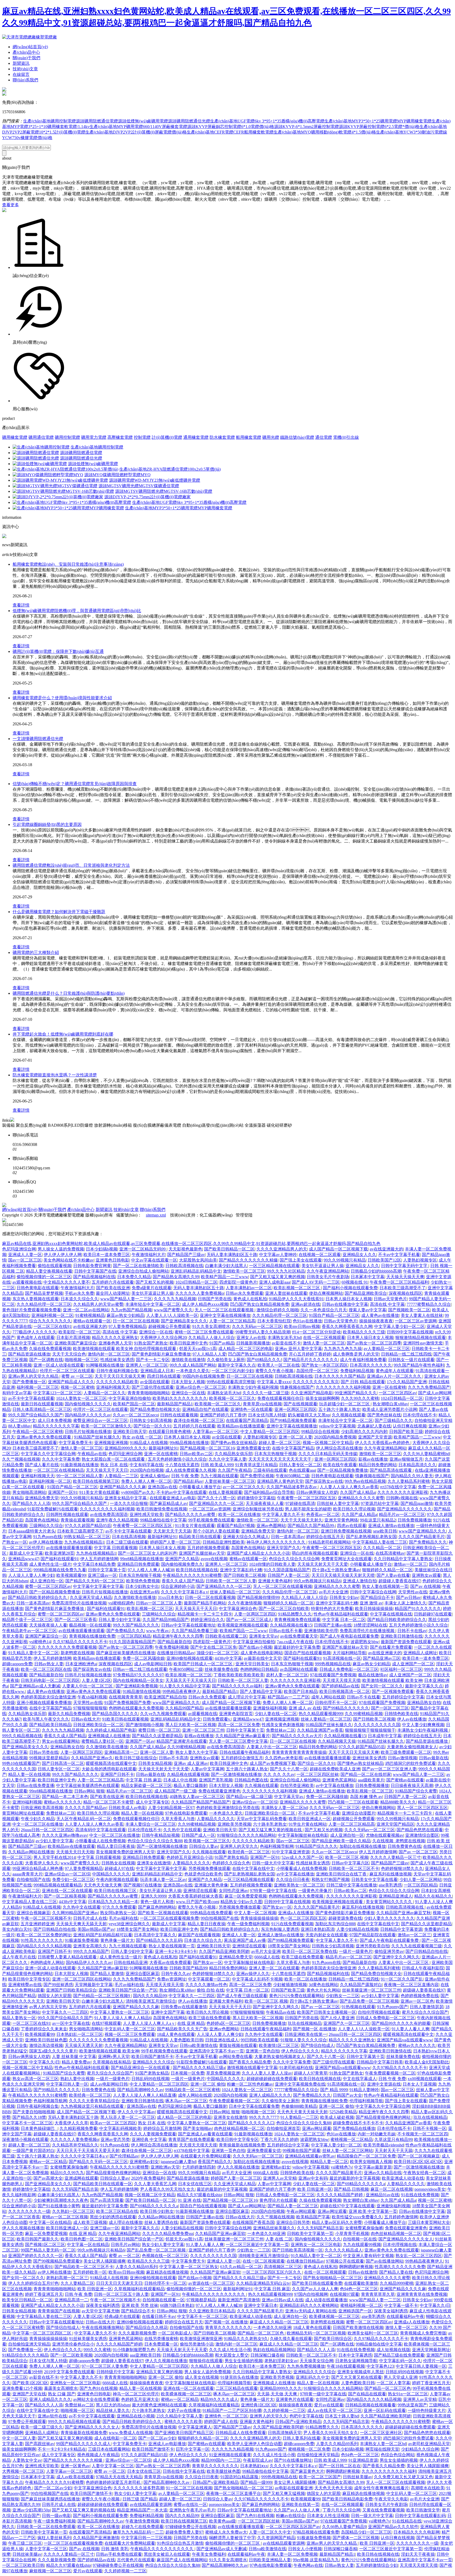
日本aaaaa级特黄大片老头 (32, 1531)
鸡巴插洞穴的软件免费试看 (411, 1763)
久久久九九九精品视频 (175, 1299)
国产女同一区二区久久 (382, 1686)
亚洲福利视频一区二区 (52, 1315)
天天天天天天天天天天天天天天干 (280, 1459)
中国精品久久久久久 (111, 1874)
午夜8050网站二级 (293, 1476)
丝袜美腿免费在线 (221, 1669)
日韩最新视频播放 (253, 1343)
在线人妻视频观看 (225, 1492)
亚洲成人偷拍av (155, 1476)
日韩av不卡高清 (173, 1758)
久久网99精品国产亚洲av (75, 1913)
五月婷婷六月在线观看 (113, 1282)
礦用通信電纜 (41, 437)
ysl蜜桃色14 (40, 1642)
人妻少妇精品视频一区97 (171, 1808)
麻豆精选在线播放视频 (167, 2272)
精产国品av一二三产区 (288, 1697)
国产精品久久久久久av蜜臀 (191, 1514)
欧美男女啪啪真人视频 (371, 2162)
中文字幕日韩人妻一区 (67, 2084)
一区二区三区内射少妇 (233, 1371)
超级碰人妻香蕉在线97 (399, 1581)
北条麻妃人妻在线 (374, 1426)
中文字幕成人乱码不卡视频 (257, 1979)
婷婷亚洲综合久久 (207, 1620)
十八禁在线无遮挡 (182, 1465)
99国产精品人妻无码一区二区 (48, 2250)
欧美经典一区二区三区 (249, 1852)
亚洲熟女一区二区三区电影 (316, 2245)
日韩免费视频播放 (414, 1520)
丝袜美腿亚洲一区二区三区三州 (372, 1990)
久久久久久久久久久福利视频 (343, 1387)
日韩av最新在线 (434, 1758)
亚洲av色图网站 (271, 1526)
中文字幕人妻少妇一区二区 (399, 1326)
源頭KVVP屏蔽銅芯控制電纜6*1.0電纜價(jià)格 (231, 127)
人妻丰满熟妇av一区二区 (249, 1288)
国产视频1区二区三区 (45, 2245)
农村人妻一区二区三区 (287, 1675)
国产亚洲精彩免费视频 (137, 1686)
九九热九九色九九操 (343, 1349)
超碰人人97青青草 (311, 2073)
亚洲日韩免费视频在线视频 (346, 1531)
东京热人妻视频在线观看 (36, 1299)
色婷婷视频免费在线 (420, 1996)
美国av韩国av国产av (96, 1929)
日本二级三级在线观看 (127, 1542)
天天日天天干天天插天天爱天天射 (88, 2151)
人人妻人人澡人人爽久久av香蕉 (349, 1487)
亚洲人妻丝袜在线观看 (286, 1293)
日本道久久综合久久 (80, 1299)
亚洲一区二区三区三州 (203, 1730)
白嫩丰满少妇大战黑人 (226, 1266)
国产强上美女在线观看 (301, 1260)
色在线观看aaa (302, 1470)
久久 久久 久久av (279, 1774)
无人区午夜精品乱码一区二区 (84, 1819)
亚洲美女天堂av (264, 1636)
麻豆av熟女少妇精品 (125, 1315)
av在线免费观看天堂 (299, 1636)
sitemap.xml (156, 1215)
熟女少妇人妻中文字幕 (163, 2245)
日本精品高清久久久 (417, 1465)
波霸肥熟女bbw (365, 1642)
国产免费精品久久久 (428, 1542)
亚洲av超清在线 (306, 1304)
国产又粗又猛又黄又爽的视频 (278, 1277)
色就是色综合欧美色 (203, 1874)
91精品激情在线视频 (142, 1691)
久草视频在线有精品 (112, 2062)
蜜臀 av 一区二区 (77, 1376)
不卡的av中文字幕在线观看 (182, 1492)
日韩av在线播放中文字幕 (345, 1304)
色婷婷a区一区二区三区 (228, 2023)
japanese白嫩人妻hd (178, 2162)
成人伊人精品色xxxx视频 (205, 1304)
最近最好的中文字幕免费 (297, 1647)
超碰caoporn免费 (17, 1664)
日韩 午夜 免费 (185, 1476)
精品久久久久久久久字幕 (56, 1426)
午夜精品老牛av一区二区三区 (29, 1631)
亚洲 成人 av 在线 (305, 1708)
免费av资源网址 (172, 1979)
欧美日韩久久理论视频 (354, 1509)
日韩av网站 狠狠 (89, 1791)
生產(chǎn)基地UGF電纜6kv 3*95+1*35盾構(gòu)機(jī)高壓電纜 (267, 121)
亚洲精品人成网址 (420, 1653)
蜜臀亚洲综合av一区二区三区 (100, 1420)
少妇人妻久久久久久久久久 (389, 1918)
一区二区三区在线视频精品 (59, 1470)
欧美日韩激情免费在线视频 (162, 1509)
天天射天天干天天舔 (172, 1531)
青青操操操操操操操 (259, 1918)
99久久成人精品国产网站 (193, 1365)
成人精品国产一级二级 (175, 1791)
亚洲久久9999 (154, 1896)
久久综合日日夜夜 (293, 1880)
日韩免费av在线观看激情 (184, 2007)
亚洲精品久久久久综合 (154, 2062)
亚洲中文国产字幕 (168, 2012)
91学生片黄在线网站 (308, 1824)
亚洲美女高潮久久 (90, 1946)
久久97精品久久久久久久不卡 (80, 1642)
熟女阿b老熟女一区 (118, 1913)
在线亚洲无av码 (144, 1592)
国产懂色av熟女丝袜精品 (234, 1443)
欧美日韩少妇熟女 (157, 2211)
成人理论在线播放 (126, 2222)
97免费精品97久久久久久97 (138, 1675)
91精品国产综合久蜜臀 (416, 1791)
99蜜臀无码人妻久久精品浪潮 (263, 1332)
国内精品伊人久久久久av (88, 1415)
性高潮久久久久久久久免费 (400, 2267)
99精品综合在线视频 (320, 1432)
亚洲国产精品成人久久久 (71, 1382)
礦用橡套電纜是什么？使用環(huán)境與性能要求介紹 (62, 698)
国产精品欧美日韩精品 (50, 1725)
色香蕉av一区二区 (323, 1514)
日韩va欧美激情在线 (198, 2045)
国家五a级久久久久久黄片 (53, 2051)
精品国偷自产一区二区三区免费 (366, 2156)
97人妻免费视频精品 (127, 1326)
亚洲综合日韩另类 (293, 2222)
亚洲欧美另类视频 (234, 1824)
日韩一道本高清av (288, 1537)
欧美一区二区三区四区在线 (46, 1669)
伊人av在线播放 (412, 1719)
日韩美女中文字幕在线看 (374, 1880)
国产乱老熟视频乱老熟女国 (371, 1537)
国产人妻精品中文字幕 (261, 1691)
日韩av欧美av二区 (196, 1454)
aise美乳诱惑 (390, 1885)
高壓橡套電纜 (120, 437)
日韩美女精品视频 (155, 1763)
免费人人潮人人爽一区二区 (146, 1481)
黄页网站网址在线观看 (23, 1813)
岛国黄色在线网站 (42, 1520)
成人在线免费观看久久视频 (191, 1470)
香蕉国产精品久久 (215, 2162)
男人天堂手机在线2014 (55, 1857)
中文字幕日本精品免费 (94, 1564)
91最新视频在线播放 (80, 1465)
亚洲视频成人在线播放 (109, 1736)
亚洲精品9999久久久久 (126, 1448)
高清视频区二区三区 (283, 2267)
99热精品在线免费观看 (211, 1913)
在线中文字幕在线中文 (253, 1868)
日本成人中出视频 (180, 1780)
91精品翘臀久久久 (295, 1614)
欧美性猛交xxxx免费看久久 (357, 2217)
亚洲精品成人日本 (157, 1371)
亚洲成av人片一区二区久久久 (395, 1376)
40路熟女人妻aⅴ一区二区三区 (197, 1797)
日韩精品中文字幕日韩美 (380, 2062)
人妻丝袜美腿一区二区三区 (230, 1481)
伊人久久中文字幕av (136, 2112)
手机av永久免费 (79, 1293)
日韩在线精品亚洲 (131, 1962)
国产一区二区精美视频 (65, 1896)
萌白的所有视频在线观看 (315, 1553)
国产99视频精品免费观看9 (57, 2261)
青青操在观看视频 (77, 1520)
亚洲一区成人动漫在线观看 (59, 1365)
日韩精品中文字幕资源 (401, 1929)
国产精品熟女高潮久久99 (176, 1277)
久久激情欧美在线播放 (135, 1597)
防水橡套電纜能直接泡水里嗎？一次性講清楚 (55, 1075)
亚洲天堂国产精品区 (395, 1824)
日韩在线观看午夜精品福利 (245, 1752)
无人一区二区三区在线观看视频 (225, 1310)
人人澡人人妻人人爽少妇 (31, 1575)
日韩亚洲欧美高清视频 (42, 1808)
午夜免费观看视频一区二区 (390, 2073)
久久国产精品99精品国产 (166, 1620)
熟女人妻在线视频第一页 (385, 1586)
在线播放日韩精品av (176, 1653)
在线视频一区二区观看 (320, 1255)
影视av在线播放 (373, 1459)
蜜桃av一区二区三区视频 (65, 2217)
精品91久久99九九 (67, 2173)
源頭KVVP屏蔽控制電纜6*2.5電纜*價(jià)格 (379, 127)
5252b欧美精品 (343, 2112)
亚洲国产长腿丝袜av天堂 (202, 1553)
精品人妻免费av (76, 2062)
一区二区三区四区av (397, 1393)
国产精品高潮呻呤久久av (140, 2090)
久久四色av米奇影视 (284, 1758)
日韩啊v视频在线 (402, 1498)
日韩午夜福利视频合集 (117, 1371)
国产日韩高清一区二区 (63, 1763)
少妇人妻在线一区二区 (276, 1714)
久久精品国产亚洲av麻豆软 (103, 1968)
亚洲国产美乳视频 (216, 1780)
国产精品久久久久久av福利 (238, 1686)
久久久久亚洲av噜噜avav (65, 1835)
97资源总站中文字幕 (380, 1503)
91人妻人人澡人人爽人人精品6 (123, 2018)
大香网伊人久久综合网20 (163, 1338)
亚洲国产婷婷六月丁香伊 (223, 1415)
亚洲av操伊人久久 (253, 1974)
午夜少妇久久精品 (38, 1819)
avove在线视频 (214, 1559)
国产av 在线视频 (425, 1586)
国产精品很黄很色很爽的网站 (384, 2117)
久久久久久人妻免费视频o (200, 1293)
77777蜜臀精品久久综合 (429, 1304)
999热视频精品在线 (333, 1664)
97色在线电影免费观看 (186, 1813)
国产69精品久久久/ (264, 1360)
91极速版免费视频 (82, 1940)
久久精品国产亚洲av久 (92, 1758)
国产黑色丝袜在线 (384, 1415)
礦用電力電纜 (94, 437)
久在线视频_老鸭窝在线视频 (399, 1841)
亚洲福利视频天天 (113, 1387)
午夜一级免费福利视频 (248, 1924)
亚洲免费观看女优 (253, 1448)
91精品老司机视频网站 (329, 1542)
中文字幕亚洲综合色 (238, 1609)
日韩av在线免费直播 (35, 1786)
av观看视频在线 (27, 1282)
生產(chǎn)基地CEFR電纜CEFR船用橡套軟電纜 (230, 132)
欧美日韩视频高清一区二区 (345, 1691)
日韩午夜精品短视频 (161, 1835)
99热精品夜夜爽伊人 (181, 1691)
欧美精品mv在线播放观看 (241, 1426)
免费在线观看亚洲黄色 (219, 1791)
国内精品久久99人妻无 (412, 1476)
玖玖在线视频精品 (305, 2023)
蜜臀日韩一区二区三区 (159, 1730)
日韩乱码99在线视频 (150, 2079)
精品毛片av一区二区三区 (402, 1514)
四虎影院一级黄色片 (238, 1282)
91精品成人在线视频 (149, 1443)
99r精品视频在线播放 (189, 1443)
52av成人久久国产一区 (302, 1857)
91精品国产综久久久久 (316, 1846)
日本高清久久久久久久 (371, 1365)
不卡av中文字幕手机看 (399, 1255)
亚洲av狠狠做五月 (406, 1459)
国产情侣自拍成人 (318, 2045)
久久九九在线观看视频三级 (417, 1946)
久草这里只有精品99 (393, 2139)
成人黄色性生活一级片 (50, 1564)
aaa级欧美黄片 (371, 1780)
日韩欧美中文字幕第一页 (310, 2233)
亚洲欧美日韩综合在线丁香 (342, 1874)
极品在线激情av (373, 1675)
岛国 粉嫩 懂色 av (366, 1797)
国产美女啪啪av (198, 2128)
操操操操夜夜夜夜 (376, 1321)
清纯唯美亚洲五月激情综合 (151, 2001)
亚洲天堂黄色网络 (341, 1520)
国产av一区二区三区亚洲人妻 (389, 1769)
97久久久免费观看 (119, 1907)
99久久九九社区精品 (286, 1271)
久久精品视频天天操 (337, 1741)
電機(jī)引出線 (346, 437)
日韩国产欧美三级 (406, 1432)
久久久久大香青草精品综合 (94, 2101)
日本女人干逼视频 (419, 2084)
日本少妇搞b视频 (102, 1249)
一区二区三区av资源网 (416, 1321)
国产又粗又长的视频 (155, 1282)
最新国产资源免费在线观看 (406, 1642)
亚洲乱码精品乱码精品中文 (196, 1271)
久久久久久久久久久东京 (316, 1382)
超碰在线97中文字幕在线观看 (347, 2206)
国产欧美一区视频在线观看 (163, 1913)
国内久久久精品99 (150, 1996)
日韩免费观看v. (217, 1719)
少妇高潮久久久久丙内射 (364, 1432)
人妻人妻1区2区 (96, 1680)
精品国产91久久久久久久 (418, 1609)
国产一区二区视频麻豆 (419, 2156)
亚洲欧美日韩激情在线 (402, 1636)
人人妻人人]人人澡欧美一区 (172, 1315)
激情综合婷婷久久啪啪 (278, 1310)
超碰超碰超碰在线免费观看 (272, 2079)
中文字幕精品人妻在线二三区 (380, 1542)
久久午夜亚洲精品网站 (328, 1271)
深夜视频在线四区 (405, 1293)
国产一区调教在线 (46, 1360)
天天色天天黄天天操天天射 (302, 2112)
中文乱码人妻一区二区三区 (130, 2029)
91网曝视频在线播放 (105, 1365)
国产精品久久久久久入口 (251, 2123)
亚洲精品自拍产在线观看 (205, 1409)
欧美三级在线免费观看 (303, 1957)
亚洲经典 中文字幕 (149, 2139)
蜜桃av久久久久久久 (63, 1802)
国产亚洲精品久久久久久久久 (404, 1509)
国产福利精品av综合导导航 (269, 1492)
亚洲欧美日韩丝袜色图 (46, 2040)
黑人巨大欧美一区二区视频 (191, 1725)
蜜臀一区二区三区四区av (48, 1586)
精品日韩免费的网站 (378, 1465)
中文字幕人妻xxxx (274, 1382)
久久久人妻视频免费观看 (153, 2134)
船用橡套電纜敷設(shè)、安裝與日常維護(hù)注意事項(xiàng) (68, 564)
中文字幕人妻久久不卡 (283, 1514)
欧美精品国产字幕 (313, 2217)
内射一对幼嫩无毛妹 (377, 2134)
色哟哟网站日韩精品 (259, 1669)
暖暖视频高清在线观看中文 (111, 1763)
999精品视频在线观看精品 (58, 1885)
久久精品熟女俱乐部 (234, 1454)
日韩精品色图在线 (251, 1780)
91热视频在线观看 (358, 2007)
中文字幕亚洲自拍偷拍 (130, 1398)
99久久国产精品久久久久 (136, 1625)
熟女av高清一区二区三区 (35, 2079)
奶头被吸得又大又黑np (309, 1415)
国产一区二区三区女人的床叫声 (147, 1553)
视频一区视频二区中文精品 (328, 1443)
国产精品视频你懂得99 (258, 1597)
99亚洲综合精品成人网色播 (38, 1868)
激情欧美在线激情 (188, 1360)
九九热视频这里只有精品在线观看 (93, 2106)
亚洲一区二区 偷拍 (208, 2084)
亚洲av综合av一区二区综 (255, 1802)
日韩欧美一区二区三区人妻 (231, 1581)
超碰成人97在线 (119, 1868)
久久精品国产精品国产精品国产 (201, 1802)
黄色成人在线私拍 (250, 1299)
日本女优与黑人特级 (267, 1415)
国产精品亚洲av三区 (382, 1658)
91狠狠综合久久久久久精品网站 (246, 1835)
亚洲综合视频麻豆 (33, 1913)
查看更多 (11, 205)
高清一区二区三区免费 (239, 1725)
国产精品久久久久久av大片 (297, 1736)
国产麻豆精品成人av (168, 1503)
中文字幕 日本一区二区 (344, 1620)
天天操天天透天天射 (84, 2045)
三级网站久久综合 (46, 1526)
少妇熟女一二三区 (343, 1996)
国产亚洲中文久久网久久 (397, 1957)
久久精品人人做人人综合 (211, 1338)
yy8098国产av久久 (138, 1492)
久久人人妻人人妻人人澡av (267, 2073)
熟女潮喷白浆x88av (390, 1404)
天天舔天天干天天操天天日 (191, 1680)
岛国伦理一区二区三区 (317, 1371)
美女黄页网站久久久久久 (389, 1902)
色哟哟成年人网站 (47, 1962)
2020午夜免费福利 (148, 2178)
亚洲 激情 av (371, 1603)
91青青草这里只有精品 (256, 1465)
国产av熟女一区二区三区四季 (374, 1343)
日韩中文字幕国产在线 (95, 1271)
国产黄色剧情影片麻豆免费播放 (161, 1354)
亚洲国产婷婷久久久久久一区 (36, 2256)
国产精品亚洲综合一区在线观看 (141, 2068)
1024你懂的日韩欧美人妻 (272, 1564)
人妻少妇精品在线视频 (357, 1929)
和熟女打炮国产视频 (330, 1880)
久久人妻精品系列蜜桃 (409, 1481)
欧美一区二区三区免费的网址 (44, 1935)
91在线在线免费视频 (420, 2195)
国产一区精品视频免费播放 (343, 1470)
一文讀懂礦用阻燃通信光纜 (38, 739)
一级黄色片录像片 (315, 1891)
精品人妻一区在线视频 (29, 1774)
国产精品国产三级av (186, 1255)
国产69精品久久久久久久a (361, 2184)
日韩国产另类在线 (215, 1299)
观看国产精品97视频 (236, 1526)
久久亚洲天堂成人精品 (91, 1597)
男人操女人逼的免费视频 (61, 1249)
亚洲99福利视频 (27, 1802)
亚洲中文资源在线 (384, 2084)
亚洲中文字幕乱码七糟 (241, 1570)
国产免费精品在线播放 (354, 2128)
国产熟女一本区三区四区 (325, 1365)
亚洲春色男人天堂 (115, 1343)
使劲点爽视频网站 (326, 1293)
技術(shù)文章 (25, 69)
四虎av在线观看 (352, 1526)
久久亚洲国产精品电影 (312, 1393)
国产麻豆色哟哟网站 (157, 1907)
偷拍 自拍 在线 (210, 1990)
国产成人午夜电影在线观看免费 (349, 1636)
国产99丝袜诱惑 (58, 1985)
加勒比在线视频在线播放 (363, 1846)
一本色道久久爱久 (193, 1371)
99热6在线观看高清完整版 (231, 1382)
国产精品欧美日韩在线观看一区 (103, 2184)
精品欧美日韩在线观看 (200, 1537)
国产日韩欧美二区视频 (245, 1575)
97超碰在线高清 (300, 1503)
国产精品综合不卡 (377, 1597)
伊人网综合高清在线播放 (339, 1448)
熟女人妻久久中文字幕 (196, 1752)
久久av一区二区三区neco (135, 1415)
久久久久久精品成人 (344, 2250)
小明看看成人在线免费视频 (100, 1841)
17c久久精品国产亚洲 (407, 1382)
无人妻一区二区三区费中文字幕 (238, 1741)
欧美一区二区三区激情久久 (106, 1426)
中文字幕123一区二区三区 (57, 1393)
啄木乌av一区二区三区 (186, 2101)
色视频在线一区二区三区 (165, 2256)
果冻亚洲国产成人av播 (245, 1940)
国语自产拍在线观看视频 (308, 1653)
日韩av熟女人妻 (49, 1664)
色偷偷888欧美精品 (299, 2106)
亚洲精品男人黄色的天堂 (280, 1481)
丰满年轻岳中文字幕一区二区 (153, 1304)
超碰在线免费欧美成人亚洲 (335, 1769)
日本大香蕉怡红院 (274, 1321)
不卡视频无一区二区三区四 (423, 2134)
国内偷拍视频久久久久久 (88, 1404)
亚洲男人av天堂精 (280, 2178)
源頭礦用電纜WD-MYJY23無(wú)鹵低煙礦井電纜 (155, 480)
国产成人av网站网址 (247, 2206)
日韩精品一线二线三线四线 (406, 1354)
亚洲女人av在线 (251, 1338)
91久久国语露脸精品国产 (287, 1570)
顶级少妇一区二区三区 (217, 1653)
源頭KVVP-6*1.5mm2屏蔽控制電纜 (306, 127)
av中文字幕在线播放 (335, 1786)
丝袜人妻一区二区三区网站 (348, 2151)
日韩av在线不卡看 (286, 1631)
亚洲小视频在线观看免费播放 (44, 1703)
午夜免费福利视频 (172, 1647)
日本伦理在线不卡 (420, 1415)
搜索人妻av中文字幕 (367, 1310)
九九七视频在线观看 (219, 1476)
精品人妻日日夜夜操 (116, 1846)
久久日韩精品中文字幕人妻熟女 (403, 1559)
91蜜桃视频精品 (90, 1315)
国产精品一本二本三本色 (65, 1797)
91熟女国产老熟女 (151, 1343)
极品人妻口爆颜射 (190, 1786)
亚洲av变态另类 (115, 2139)
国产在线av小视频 (255, 1647)
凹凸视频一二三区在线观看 (353, 1802)
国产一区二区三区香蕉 (76, 1620)
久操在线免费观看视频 (50, 1349)
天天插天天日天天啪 (75, 1852)
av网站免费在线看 (236, 2057)
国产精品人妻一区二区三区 (293, 2206)
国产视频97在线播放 (142, 1885)
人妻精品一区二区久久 (105, 1393)
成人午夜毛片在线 (19, 1957)
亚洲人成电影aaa (275, 1282)
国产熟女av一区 (277, 1907)
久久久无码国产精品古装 (75, 2189)
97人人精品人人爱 (209, 1354)
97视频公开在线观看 (345, 2261)
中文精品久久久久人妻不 (67, 1282)
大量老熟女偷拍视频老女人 (412, 1747)
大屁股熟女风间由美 (198, 1260)
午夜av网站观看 (301, 2211)
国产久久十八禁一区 (216, 1498)
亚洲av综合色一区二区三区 (201, 1387)
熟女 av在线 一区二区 (142, 1437)
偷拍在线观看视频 (55, 1266)
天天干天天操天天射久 (301, 1520)
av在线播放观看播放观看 (69, 1548)
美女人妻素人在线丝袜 (422, 1315)
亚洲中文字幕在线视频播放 (225, 1315)
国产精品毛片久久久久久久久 (311, 1360)
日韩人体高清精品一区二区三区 (42, 1409)
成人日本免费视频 (55, 1420)
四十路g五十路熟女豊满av (336, 1570)
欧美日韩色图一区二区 (82, 2239)
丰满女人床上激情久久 (405, 1603)
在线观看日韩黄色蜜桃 (170, 1432)
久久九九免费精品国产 (429, 1387)
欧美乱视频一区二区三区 (297, 1288)
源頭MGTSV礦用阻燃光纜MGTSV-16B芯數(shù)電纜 (164, 491)
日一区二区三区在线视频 (136, 1321)
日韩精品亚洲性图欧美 (224, 1542)
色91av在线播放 (307, 1321)
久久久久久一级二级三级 (266, 1393)
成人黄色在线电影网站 (261, 1653)
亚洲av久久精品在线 (383, 2173)
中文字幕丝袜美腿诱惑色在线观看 (88, 1786)
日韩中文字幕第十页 (107, 1570)
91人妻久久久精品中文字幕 (185, 1686)
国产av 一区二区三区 (418, 1852)
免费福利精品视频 (357, 1371)
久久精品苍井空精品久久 (75, 2145)
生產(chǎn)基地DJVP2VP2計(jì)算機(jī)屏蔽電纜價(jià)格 (136, 132)
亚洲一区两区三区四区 (295, 1409)
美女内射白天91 (17, 1929)
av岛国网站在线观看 (299, 1669)
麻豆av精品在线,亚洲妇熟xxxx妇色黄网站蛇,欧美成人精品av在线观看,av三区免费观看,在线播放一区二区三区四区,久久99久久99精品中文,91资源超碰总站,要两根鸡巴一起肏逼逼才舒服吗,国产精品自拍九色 (191, 1243)
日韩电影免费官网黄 (92, 1266)
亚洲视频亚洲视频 (111, 1443)
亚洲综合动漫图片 (359, 1813)
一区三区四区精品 (134, 1636)
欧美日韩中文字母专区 (29, 1979)
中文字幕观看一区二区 (209, 1979)
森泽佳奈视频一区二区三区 (199, 1420)
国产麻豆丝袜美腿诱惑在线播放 (126, 1653)
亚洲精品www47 (23, 1559)
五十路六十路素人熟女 (339, 1409)
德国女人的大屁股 (55, 1996)
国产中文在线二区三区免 (214, 1647)
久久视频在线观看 (349, 1415)
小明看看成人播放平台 (200, 1487)
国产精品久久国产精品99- (311, 1526)
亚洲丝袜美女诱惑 (369, 1758)
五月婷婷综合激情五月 (242, 1758)
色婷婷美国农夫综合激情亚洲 (48, 1697)
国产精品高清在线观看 (391, 1470)
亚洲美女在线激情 (154, 1863)
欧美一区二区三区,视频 (347, 1857)
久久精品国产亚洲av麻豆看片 (243, 1736)
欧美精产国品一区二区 (134, 1404)
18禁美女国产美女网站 (137, 1929)
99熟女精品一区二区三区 (87, 1537)
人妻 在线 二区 (279, 2239)
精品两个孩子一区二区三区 (27, 1620)
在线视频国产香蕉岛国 (253, 2222)
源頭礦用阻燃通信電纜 (97, 121)
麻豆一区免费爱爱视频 (246, 1896)
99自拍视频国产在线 (220, 1918)
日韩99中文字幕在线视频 (410, 1332)
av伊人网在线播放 (46, 1542)
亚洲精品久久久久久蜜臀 (361, 1498)
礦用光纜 (271, 437)
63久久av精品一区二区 (241, 2267)
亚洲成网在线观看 (81, 2178)
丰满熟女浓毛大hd (284, 1338)
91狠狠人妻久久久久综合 (304, 2040)
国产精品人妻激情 (107, 1974)
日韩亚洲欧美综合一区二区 (98, 1725)
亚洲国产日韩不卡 (117, 1774)
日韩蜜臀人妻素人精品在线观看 (68, 1957)
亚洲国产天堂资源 (375, 1437)
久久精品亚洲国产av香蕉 (320, 1730)
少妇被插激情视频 (290, 1985)
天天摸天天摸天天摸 (342, 1680)
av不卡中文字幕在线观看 (31, 1398)
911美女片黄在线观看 (99, 1492)
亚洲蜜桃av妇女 (144, 2162)
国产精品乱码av (188, 1481)
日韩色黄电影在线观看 (38, 1288)
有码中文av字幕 (17, 1393)
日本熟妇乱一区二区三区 (80, 2034)
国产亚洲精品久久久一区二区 (216, 1503)
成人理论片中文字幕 (247, 1697)
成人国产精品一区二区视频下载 (338, 1249)
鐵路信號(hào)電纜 (297, 437)
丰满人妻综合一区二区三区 (151, 1824)
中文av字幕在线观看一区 (154, 1260)
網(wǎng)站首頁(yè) (30, 47)
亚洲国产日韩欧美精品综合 (71, 1990)
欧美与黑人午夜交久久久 (46, 1719)
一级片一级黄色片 (356, 1951)
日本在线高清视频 (129, 1537)
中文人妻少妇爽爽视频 (423, 1725)
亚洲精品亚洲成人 (395, 1896)
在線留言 (21, 74)
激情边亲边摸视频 (46, 2045)
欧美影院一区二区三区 (80, 1332)
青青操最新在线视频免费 (242, 2145)
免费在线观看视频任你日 (280, 1398)
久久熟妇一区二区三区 (73, 2211)
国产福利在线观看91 (60, 1559)
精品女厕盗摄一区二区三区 (146, 1786)
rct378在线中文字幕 (398, 1487)
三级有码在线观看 (270, 1470)
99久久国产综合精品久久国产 (36, 1415)
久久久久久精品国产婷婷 (340, 2195)
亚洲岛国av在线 (162, 1487)
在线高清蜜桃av (390, 1553)
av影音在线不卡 (286, 1343)
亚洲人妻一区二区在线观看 (274, 1968)
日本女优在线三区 (195, 2184)
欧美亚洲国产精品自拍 (165, 1697)
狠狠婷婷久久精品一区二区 (387, 1570)
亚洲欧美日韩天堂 (130, 1432)
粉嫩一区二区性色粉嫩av (250, 2084)
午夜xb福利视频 (92, 1697)
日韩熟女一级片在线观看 (411, 1360)
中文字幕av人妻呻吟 (278, 1255)
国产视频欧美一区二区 (409, 1310)
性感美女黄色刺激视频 (283, 1725)
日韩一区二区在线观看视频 (210, 1597)
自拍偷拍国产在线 (33, 1880)
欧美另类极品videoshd (384, 2145)
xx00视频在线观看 (424, 2079)
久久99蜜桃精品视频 (364, 1714)
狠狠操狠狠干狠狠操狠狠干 (370, 1730)
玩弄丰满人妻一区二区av (163, 1880)
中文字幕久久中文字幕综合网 (48, 1454)
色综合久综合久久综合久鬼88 (155, 1841)
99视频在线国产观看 (301, 2151)
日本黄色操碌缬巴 (39, 2128)
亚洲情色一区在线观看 (251, 1409)
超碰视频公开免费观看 (169, 1326)
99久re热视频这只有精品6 (317, 1581)
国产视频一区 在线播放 (314, 2029)
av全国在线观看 (155, 1382)
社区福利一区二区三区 (401, 1669)
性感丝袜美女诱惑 (117, 1360)
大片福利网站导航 (349, 1653)
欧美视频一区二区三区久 (232, 1398)
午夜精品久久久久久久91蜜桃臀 (192, 1575)
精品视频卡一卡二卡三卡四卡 (205, 1614)
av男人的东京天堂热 (48, 2007)
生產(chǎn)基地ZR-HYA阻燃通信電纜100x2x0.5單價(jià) (170, 469)
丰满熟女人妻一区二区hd (284, 1808)
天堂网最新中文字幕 (94, 1985)
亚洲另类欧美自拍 (373, 1946)
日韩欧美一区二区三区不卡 (354, 1868)
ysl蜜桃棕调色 (121, 1603)
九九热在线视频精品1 (84, 1542)
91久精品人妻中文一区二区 (33, 1653)
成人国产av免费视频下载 (273, 1763)
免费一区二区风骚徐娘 (144, 1658)
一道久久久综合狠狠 (129, 1503)
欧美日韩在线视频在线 (197, 1570)
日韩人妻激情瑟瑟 (427, 2007)
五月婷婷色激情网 (401, 2217)
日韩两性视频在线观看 (67, 1514)
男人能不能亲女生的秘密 (308, 1509)
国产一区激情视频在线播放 (236, 1774)
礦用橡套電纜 (15, 437)
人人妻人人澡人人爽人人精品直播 (145, 2095)
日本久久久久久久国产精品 (340, 1376)
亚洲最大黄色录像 (211, 1885)
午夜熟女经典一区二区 (424, 2173)
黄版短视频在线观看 (238, 2045)
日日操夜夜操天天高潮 (412, 1786)
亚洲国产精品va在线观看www (405, 2040)
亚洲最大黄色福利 (275, 1581)
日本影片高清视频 (73, 1338)
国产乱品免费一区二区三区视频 (369, 2001)
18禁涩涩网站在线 (370, 1625)
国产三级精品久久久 (394, 1420)
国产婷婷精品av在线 (340, 1686)
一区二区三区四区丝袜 (318, 1774)
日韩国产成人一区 (198, 1835)
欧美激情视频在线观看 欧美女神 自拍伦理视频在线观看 (125, 1349)
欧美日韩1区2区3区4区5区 (418, 2162)
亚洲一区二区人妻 (295, 1437)
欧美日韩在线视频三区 (116, 1891)
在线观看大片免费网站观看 (206, 2156)
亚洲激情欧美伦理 (321, 1631)
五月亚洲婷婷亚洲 (37, 1924)
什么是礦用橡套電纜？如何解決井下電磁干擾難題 (59, 912)
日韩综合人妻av (204, 1846)
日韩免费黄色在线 (404, 1846)
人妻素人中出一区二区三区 (88, 1686)
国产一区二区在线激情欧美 (138, 1266)
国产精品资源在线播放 (29, 1354)
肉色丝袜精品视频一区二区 (239, 2128)
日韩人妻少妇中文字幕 (120, 1620)
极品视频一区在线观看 (90, 1625)
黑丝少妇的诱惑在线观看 (113, 2217)
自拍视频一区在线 (360, 2239)
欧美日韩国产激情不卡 (152, 2057)
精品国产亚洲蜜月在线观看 (182, 1741)
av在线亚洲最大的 (386, 1249)
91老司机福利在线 (296, 2068)
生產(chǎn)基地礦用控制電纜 (50, 121)
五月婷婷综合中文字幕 (403, 1697)
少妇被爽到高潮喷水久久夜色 (61, 2200)
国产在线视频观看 (300, 1404)
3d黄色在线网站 (323, 1985)
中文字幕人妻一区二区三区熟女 (189, 2267)
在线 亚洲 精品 (191, 2023)
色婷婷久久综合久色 (231, 1863)
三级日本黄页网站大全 (429, 2222)
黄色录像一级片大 (117, 1940)
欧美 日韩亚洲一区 (315, 2189)
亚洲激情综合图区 (422, 1835)
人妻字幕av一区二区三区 (216, 1432)
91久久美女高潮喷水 (211, 1326)
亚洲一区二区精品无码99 (143, 1249)
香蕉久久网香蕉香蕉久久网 (347, 1326)
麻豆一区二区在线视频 (392, 2189)
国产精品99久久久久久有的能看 (401, 2023)
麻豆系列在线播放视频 (390, 1874)
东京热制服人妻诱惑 (280, 1929)
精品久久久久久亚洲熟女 (115, 1338)
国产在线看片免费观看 (391, 1647)
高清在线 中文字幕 (387, 1304)
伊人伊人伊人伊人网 (63, 1255)
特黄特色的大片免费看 (332, 1609)
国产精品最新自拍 (174, 1642)
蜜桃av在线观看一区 (92, 1321)
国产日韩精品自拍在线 (55, 1929)
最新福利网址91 (163, 1448)
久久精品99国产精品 (184, 1708)
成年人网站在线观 (328, 1697)
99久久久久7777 (264, 2117)
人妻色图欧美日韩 (186, 2040)
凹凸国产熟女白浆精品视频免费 (260, 1304)
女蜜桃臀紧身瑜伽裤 (69, 2167)
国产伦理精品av (124, 2156)
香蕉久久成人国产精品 (183, 1581)
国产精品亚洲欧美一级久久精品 (341, 1841)
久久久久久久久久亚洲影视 (403, 1492)
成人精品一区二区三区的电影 (246, 1349)
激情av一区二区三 (410, 1564)
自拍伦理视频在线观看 (379, 2012)
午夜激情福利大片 (149, 1255)
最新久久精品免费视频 (69, 1714)
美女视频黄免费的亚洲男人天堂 (125, 1852)
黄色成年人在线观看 (36, 1338)
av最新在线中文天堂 (263, 1658)
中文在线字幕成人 (360, 2079)
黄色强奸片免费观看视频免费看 (32, 1310)
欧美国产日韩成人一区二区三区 (204, 1664)
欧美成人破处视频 (337, 2117)
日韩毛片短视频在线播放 (88, 1432)
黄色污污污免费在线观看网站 (296, 1996)
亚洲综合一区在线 (156, 1332)
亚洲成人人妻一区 (25, 1255)
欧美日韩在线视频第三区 (96, 1481)
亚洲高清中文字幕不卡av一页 (217, 2051)
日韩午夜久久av (176, 1974)
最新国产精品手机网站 (205, 1603)
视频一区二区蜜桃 (77, 1387)
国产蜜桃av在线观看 (405, 1780)
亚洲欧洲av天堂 (165, 2167)
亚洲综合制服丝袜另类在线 (258, 1509)
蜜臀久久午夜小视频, (275, 1371)
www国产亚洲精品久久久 (422, 1531)
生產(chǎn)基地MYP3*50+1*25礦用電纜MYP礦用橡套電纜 (378, 121)
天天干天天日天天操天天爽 (120, 1376)
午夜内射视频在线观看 (117, 1880)
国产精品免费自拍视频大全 (155, 1409)
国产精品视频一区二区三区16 (207, 1448)
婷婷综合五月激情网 (162, 2128)
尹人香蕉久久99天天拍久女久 (167, 2189)
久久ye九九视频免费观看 (163, 1714)
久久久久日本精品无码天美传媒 (328, 1454)
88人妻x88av (20, 1426)
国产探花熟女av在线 (324, 1481)
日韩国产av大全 (347, 2095)
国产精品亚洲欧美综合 (366, 1293)
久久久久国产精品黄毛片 (422, 1537)
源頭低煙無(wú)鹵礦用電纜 (143, 121)
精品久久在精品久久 (433, 1896)
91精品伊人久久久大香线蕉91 (296, 1299)
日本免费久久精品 (134, 1277)
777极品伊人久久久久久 (34, 1332)
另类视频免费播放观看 (209, 1868)
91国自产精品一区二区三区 (334, 1315)
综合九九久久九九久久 (50, 1321)
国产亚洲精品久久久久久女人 (406, 2239)
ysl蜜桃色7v (342, 2167)
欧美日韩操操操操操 (374, 1609)
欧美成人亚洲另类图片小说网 (390, 1409)
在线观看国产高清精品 (247, 1420)
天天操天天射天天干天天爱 (323, 1564)
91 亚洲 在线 (189, 2200)
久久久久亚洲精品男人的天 (282, 1249)
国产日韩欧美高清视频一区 (298, 2250)
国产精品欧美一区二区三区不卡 (84, 2267)
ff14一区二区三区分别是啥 (316, 1332)
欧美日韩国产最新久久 (38, 2239)
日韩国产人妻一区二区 (289, 1575)
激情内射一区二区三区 (109, 1354)
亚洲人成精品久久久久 (270, 2095)
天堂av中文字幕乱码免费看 (262, 1819)
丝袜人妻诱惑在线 (161, 2222)
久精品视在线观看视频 (188, 1774)
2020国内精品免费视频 (335, 1437)
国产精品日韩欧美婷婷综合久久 (38, 1597)
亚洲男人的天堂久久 (239, 1846)
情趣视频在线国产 (297, 1387)
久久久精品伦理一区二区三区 (44, 1304)
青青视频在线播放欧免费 (92, 1636)
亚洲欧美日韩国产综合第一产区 (128, 1990)
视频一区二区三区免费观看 (130, 2034)
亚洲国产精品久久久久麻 (123, 1487)
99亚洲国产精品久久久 (356, 1393)
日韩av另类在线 (44, 1752)
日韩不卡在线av (412, 1631)
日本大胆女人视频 (188, 1382)
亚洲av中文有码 (313, 2178)
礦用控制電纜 (67, 437)
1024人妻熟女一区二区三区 (81, 1398)
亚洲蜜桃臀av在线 (25, 1985)
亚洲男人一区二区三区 (147, 1365)
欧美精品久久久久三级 (364, 1332)
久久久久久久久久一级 (29, 2211)
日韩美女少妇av (344, 1597)
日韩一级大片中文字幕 (273, 1863)
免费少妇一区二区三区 (73, 1880)
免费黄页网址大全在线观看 (347, 1559)
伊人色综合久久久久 (300, 2051)
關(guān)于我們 (26, 58)
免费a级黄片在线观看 (152, 1288)
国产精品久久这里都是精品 (157, 1736)
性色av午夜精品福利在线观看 (341, 1614)
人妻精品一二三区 (121, 1476)
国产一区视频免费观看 (393, 1691)
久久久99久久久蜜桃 (360, 1398)
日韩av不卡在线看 (363, 1697)
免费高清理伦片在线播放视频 (79, 1603)
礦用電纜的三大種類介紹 (36, 952)
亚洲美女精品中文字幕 (126, 1498)
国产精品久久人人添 (31, 1503)
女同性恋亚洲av (233, 1891)
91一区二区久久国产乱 (402, 1979)
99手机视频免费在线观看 (211, 1520)
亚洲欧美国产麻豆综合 (76, 1343)
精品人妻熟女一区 (19, 2018)
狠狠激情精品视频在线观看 (421, 1338)
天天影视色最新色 (185, 1249)
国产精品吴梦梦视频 (44, 1293)
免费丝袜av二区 (281, 1730)
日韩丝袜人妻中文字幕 (338, 1503)
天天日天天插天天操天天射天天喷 (343, 1575)
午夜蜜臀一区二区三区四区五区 (306, 1498)
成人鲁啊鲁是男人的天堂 (356, 1354)
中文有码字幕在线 (146, 1465)
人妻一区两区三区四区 (255, 1614)
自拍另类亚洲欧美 (297, 1786)
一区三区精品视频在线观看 (274, 1266)
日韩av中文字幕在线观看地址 (188, 1625)
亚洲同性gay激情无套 (423, 1343)
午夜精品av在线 (92, 1454)
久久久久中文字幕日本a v (184, 1592)
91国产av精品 (222, 1343)
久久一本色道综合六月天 (324, 1310)
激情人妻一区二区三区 (324, 1343)
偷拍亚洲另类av (389, 1951)
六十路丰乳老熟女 (270, 1824)
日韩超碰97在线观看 (433, 1614)
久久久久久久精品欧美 (117, 1382)
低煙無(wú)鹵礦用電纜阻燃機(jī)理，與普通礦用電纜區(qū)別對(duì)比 (77, 611)
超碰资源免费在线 (345, 1918)
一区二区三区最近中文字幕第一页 (257, 2245)
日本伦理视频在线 (400, 2245)
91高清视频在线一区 (342, 1658)
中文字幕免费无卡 (76, 1443)
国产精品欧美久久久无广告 (182, 2029)
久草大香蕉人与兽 (178, 1819)
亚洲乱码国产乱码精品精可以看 (103, 1935)
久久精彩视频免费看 (78, 2128)
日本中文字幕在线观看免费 (254, 2106)
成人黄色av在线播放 (380, 1315)
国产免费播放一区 (29, 1382)
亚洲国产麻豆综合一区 (46, 1636)
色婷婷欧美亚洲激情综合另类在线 (228, 1808)
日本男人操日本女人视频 (349, 1299)
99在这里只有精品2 (378, 1520)
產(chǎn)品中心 (26, 52)
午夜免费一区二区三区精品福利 (399, 1282)
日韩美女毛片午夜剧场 (328, 1277)
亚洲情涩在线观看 (200, 1891)
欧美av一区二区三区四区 (113, 2123)
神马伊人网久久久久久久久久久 (276, 1542)
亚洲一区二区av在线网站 (86, 1310)
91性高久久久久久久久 (42, 1940)
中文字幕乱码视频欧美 (120, 2128)
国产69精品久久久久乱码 (159, 1940)
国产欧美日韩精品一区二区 (229, 1249)
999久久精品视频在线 (22, 1736)
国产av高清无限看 (107, 2200)
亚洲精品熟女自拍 (424, 1703)
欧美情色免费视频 (143, 1581)
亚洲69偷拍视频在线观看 (190, 1658)
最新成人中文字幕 (26, 1553)
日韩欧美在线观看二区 (226, 1636)
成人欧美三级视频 (90, 2222)
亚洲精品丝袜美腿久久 (274, 2228)
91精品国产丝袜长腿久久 (97, 1437)
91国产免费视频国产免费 (127, 1703)
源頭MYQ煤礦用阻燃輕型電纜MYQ (117, 475)
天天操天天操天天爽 (405, 1277)
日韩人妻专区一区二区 (300, 1465)
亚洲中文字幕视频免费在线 (300, 2084)
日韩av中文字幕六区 (350, 1863)
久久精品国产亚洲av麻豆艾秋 (404, 1913)
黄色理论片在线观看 (278, 2200)
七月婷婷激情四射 (199, 2167)
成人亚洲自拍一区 (47, 1581)
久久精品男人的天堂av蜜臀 (98, 1304)
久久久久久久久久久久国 (377, 1725)
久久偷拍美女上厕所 (226, 1360)
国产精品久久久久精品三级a (199, 2068)
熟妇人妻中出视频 (77, 2079)
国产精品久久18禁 (29, 2117)
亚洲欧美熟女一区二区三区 (299, 1885)
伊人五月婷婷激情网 (99, 1559)
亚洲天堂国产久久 (284, 1548)
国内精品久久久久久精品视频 (44, 1946)
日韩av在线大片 (86, 1719)
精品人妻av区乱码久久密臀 (337, 2222)
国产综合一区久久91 (152, 1426)
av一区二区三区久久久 (244, 1487)
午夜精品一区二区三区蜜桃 (38, 1432)
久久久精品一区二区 (382, 1548)
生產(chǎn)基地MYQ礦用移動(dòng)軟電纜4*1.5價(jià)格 (325, 132)
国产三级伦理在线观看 (153, 1387)
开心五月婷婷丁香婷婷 (310, 1354)
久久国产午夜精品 (235, 1470)
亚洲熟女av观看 (426, 1575)
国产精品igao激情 (417, 1503)
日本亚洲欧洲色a (81, 1664)
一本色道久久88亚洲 (266, 2233)
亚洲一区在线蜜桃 (389, 1387)
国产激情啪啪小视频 (145, 1725)
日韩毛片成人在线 (90, 1918)
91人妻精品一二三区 (299, 2117)
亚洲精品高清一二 (121, 1752)
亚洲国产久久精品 (182, 1559)
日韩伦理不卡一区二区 (336, 1703)
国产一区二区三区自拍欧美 (284, 1609)
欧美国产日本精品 (301, 1691)
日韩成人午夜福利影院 (423, 1968)
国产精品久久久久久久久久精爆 (248, 1260)
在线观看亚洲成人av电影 (173, 1498)
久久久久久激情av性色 (206, 1985)
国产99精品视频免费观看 (293, 1420)
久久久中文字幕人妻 (227, 1459)
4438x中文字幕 (228, 1658)
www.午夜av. (158, 1631)
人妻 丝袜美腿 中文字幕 (74, 2057)
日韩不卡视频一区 (429, 2128)
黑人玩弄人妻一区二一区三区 (128, 2117)
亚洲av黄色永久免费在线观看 (44, 1437)
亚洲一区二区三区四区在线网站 (82, 1979)
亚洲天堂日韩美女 (252, 1664)
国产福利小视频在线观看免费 (350, 1288)
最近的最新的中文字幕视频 (355, 2178)
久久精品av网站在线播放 (31, 1852)
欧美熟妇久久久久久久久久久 (180, 1398)
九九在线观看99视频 (362, 2245)
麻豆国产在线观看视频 (199, 1935)
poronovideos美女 (430, 2189)
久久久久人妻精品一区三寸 (395, 1857)
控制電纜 (142, 437)
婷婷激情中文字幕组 (256, 1498)
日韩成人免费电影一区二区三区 (349, 1669)
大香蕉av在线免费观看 (170, 1962)
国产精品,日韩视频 (351, 2189)
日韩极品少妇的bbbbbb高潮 (376, 1271)
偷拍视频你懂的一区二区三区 (44, 1277)
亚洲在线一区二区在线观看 (67, 1891)
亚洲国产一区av (140, 1741)
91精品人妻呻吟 (364, 2090)
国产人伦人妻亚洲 (337, 2018)
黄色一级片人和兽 (157, 1902)
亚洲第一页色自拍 (263, 2051)
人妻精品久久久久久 (216, 1819)
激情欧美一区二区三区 (244, 1271)
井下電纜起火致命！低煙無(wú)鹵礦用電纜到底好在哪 (63, 1034)
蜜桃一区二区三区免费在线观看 (204, 1332)
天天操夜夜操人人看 (265, 1503)
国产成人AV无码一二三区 (316, 1282)
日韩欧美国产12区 (384, 1260)
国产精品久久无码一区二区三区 (95, 1581)
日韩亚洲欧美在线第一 (306, 2034)
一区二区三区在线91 (52, 1326)
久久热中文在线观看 (182, 1830)
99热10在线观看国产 (21, 1763)
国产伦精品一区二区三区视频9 (102, 1996)
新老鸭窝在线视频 (77, 1653)
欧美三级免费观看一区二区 (406, 1752)
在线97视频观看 (106, 2023)
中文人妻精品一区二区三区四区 (270, 1432)
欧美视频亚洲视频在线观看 (243, 1625)
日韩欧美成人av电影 (127, 1808)
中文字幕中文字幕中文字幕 (98, 1586)
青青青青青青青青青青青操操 (299, 1752)
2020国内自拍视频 (147, 1470)
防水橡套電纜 (222, 437)
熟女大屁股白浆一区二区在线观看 (114, 1459)
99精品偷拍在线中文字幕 (163, 1520)
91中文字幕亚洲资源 (291, 1852)
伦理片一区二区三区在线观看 (67, 1371)
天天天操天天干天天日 (107, 1470)
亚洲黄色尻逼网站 (339, 1780)
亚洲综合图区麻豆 (142, 1974)
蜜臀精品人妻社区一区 (102, 1741)
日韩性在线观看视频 (179, 1415)
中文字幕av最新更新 (373, 2167)
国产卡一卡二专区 (153, 1360)
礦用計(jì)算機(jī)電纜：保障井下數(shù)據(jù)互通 (58, 651)
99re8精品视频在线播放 (142, 1559)
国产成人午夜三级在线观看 (242, 1996)
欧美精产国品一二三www (225, 1277)
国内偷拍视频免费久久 (182, 1564)
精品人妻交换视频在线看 (49, 1271)
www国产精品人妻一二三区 (126, 1299)
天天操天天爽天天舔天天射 (81, 1924)
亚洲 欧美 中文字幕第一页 (373, 2211)
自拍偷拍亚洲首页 (283, 2128)
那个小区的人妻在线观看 (216, 1531)
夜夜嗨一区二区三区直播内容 (411, 1985)
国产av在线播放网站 (385, 2261)
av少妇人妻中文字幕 (54, 1841)
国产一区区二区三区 (390, 1708)
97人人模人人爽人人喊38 (151, 1570)
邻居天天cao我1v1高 (198, 1349)
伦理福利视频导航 (366, 2101)
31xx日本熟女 (170, 1597)
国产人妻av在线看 (393, 1575)
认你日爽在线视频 (410, 1426)
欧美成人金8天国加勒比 (427, 2062)
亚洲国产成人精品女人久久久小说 (258, 1553)
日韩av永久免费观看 (244, 1293)
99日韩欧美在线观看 (260, 2040)
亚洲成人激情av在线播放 (391, 1526)
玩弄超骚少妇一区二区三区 (345, 1404)
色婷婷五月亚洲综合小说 (190, 1857)
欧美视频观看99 (71, 1575)
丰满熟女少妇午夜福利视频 (253, 1387)
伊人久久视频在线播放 (238, 2167)
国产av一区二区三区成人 (249, 1620)
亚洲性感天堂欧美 (146, 1514)
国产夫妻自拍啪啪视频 (34, 2112)
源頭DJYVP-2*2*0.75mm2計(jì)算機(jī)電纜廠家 (147, 497)
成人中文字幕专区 (152, 1802)
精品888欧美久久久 (398, 1802)
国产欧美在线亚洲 (113, 1288)
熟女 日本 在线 (114, 1465)
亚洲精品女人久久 (359, 1255)
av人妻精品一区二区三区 (387, 1349)
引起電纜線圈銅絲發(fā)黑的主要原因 (47, 824)
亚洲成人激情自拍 (360, 1581)
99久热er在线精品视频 (365, 1481)
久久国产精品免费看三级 (195, 1631)
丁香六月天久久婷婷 (279, 2139)
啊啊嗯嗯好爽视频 (356, 2267)
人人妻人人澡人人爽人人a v (149, 2023)
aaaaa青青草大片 (28, 1874)
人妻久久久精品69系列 (136, 2267)
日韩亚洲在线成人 (222, 2040)
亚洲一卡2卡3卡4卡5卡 (176, 1951)
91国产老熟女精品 (231, 1857)
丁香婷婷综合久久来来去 (44, 2029)
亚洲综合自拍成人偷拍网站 (144, 1271)
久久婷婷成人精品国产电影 (111, 1730)
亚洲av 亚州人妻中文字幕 (298, 1349)
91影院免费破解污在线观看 (53, 1509)
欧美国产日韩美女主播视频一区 (327, 2012)
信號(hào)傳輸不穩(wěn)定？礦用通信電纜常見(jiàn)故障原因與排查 (75, 784)
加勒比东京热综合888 (335, 1924)
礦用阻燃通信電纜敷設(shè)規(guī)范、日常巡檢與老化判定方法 (71, 865)
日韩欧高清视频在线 (184, 1266)
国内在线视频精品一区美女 (138, 1680)
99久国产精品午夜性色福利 (419, 1365)
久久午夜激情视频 (245, 1603)
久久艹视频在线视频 (21, 1459)
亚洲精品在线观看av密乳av (310, 2156)
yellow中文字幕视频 (337, 1426)
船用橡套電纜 (249, 437)
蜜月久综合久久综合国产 (425, 2012)
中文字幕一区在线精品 (50, 2222)
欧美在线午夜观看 (340, 1465)
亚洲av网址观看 (317, 2128)
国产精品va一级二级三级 (249, 1797)
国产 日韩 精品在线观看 (363, 1382)
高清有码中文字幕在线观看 (101, 1830)
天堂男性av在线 (413, 1592)
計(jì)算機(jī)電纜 (167, 437)
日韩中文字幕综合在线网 (373, 1592)
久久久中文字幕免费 (61, 1459)
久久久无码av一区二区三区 (257, 1326)
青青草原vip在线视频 (262, 1404)
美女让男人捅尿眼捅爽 (105, 2261)
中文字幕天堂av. (289, 1797)
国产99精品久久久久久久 (346, 1708)
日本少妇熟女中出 (142, 1586)
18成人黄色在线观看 (176, 2034)
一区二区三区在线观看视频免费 (169, 1918)
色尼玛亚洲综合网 (19, 1249)
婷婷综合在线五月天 (325, 1537)
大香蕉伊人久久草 (71, 2123)
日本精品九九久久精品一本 (113, 1902)
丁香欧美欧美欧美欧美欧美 (239, 1675)
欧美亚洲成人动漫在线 (403, 2178)
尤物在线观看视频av (385, 1835)
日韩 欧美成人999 (217, 1465)
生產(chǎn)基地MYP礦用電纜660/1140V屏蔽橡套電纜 (138, 127)
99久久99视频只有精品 (345, 1260)
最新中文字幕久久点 (237, 1365)
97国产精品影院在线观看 (373, 1935)
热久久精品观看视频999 (321, 1714)
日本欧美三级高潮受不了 (403, 1288)
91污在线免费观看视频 (292, 1924)
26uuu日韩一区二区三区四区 (47, 1830)
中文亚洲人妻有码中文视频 (368, 2256)
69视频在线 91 (355, 1282)
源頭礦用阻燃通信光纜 (189, 121)
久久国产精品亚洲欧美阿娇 (224, 1951)
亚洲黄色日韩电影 (112, 1260)
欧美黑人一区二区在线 (279, 1365)
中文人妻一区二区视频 (255, 1913)
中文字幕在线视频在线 (391, 1614)
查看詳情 (21, 605)
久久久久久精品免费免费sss (168, 2233)
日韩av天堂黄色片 (390, 1299)
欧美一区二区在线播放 (239, 1514)
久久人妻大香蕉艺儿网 (155, 2184)
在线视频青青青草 (126, 1697)
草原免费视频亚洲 (223, 2073)
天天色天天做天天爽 (103, 1885)
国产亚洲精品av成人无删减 (35, 1686)
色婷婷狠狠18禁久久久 (402, 1868)
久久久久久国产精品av (86, 1808)
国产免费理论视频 (257, 1476)
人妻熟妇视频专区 (420, 1260)
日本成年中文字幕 (385, 1736)
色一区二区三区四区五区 (303, 1918)
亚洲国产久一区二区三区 (347, 2023)
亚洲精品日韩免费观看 (138, 1564)
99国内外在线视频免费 (204, 1376)
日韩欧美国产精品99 (188, 1968)
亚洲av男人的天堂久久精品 (34, 1376)
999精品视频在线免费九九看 (60, 1570)
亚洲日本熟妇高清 (318, 1929)
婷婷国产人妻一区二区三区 (175, 1542)
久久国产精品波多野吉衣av (292, 1487)
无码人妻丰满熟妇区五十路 (232, 1255)
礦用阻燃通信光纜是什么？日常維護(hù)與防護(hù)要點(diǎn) (69, 993)
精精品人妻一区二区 (329, 2162)
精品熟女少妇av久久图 (241, 1902)
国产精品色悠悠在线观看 (420, 1830)
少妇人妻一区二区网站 (421, 1880)
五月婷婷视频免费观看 (208, 1548)
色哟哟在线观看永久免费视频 (136, 1708)
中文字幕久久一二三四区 (192, 1996)
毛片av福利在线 (123, 1918)
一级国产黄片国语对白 (33, 2151)
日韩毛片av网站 (125, 2245)
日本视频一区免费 (187, 2073)
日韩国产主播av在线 (333, 1625)
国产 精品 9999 (334, 2090)
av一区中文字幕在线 (71, 2023)
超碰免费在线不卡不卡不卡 (358, 2123)
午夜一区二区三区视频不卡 (46, 1918)
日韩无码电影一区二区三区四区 (50, 1680)
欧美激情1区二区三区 (279, 2045)
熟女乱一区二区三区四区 (419, 2256)
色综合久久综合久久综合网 (294, 1559)
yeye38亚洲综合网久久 (129, 1924)
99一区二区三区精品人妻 (80, 1476)
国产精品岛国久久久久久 (115, 1714)
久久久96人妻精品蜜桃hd (426, 1454)
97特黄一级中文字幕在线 (273, 1891)
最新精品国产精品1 (175, 1404)
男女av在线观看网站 (61, 1741)
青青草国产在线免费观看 (191, 2139)
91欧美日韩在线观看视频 (125, 1719)
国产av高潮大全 (48, 2178)
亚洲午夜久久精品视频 (117, 1520)
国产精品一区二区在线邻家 (366, 1774)
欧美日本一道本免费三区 (107, 1255)
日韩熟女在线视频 (118, 1863)
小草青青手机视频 (352, 2233)
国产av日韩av (408, 1597)
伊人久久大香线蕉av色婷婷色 (383, 1443)
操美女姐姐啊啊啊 (322, 1398)
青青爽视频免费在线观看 (297, 1620)
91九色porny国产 (392, 2007)
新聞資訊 (21, 63)
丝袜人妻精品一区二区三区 (235, 1592)
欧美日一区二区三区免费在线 (310, 1951)
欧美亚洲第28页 (60, 1553)
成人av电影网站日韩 (153, 1664)
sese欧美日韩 (385, 1531)
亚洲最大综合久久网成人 (246, 1537)
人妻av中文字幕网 (207, 1769)
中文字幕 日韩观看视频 (116, 1548)
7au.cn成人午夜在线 (295, 1642)
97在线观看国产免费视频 (333, 1675)
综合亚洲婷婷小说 (178, 1586)
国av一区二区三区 (25, 1260)
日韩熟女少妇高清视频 (151, 1420)
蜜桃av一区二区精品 (48, 2162)
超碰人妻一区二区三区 (280, 1443)
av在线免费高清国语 (109, 1514)
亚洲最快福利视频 (270, 1708)
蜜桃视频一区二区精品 (352, 2139)
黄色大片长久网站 (323, 1990)
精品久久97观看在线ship (199, 2195)
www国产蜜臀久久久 (173, 1310)
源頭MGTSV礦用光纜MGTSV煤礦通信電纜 (139, 486)
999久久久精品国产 (91, 1951)
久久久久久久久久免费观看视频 (67, 1647)
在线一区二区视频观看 (324, 1338)
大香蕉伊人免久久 (42, 1863)
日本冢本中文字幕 (368, 1277)
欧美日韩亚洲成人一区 (310, 1819)
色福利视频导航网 (277, 1846)
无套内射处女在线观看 (327, 1935)
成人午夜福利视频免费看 (363, 1360)
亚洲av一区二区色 (417, 2001)
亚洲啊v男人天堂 (114, 2057)
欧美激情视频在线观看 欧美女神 (392, 1680)
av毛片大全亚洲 (333, 1592)
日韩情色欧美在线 (401, 1714)
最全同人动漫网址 (113, 1293)
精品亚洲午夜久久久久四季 (178, 1636)
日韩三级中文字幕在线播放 (352, 1885)
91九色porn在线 (48, 1537)
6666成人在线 (267, 1957)
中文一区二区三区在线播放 (38, 1824)
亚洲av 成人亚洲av (191, 1763)
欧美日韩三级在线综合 (136, 1758)
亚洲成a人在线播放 (296, 1913)
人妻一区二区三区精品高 (232, 1321)
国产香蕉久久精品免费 (250, 2062)
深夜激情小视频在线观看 (25, 2139)
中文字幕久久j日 (44, 2062)
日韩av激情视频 (402, 1758)
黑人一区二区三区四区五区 (422, 1808)
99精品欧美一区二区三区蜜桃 (192, 2090)
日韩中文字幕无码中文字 (405, 1266)
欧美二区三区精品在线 (117, 2211)
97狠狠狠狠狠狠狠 (90, 1708)
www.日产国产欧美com (197, 1902)
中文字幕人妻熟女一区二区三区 (120, 2012)
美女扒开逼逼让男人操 (323, 1266)
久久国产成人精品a (358, 1492)
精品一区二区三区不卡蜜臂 (108, 1802)
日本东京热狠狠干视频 (275, 1454)
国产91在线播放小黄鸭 (59, 2206)
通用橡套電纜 (196, 437)
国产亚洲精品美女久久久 (184, 1321)
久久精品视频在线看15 (291, 1625)
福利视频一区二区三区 (38, 1387)
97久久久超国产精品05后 (88, 1526)
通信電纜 (324, 437)
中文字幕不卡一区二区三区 (27, 2123)
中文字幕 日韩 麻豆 (144, 1780)
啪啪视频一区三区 (82, 1360)
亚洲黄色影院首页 (236, 1714)
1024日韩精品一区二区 (196, 1282)
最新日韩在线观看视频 (42, 1404)
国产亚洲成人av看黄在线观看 (205, 2134)
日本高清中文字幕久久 (155, 1935)
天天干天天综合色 (69, 1354)
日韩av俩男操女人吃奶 (317, 1492)
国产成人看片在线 (42, 1465)
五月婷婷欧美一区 (90, 2272)
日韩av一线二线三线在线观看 (140, 1669)
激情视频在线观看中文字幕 (252, 2068)
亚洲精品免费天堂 (42, 1498)
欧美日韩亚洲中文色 (189, 1343)
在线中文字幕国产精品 (293, 1448)
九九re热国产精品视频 (131, 1310)
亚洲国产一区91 (63, 1492)
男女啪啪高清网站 (29, 1492)
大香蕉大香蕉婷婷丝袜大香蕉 (195, 1896)
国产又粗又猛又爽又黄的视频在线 (271, 1830)
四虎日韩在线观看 (164, 1376)
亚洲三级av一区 (102, 1575)
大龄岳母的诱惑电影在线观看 (109, 1769)
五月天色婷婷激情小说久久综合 (177, 1459)
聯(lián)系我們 (25, 80)
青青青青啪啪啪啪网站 (149, 1393)
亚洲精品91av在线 (382, 2195)
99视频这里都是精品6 (49, 1758)
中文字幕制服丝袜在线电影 (303, 1835)
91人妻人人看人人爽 (411, 2029)
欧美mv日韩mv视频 (302, 1326)
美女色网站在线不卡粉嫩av (69, 1260)
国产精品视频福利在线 (94, 1277)
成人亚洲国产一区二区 (413, 1664)
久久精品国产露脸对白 (361, 1985)
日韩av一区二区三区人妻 (159, 1603)
